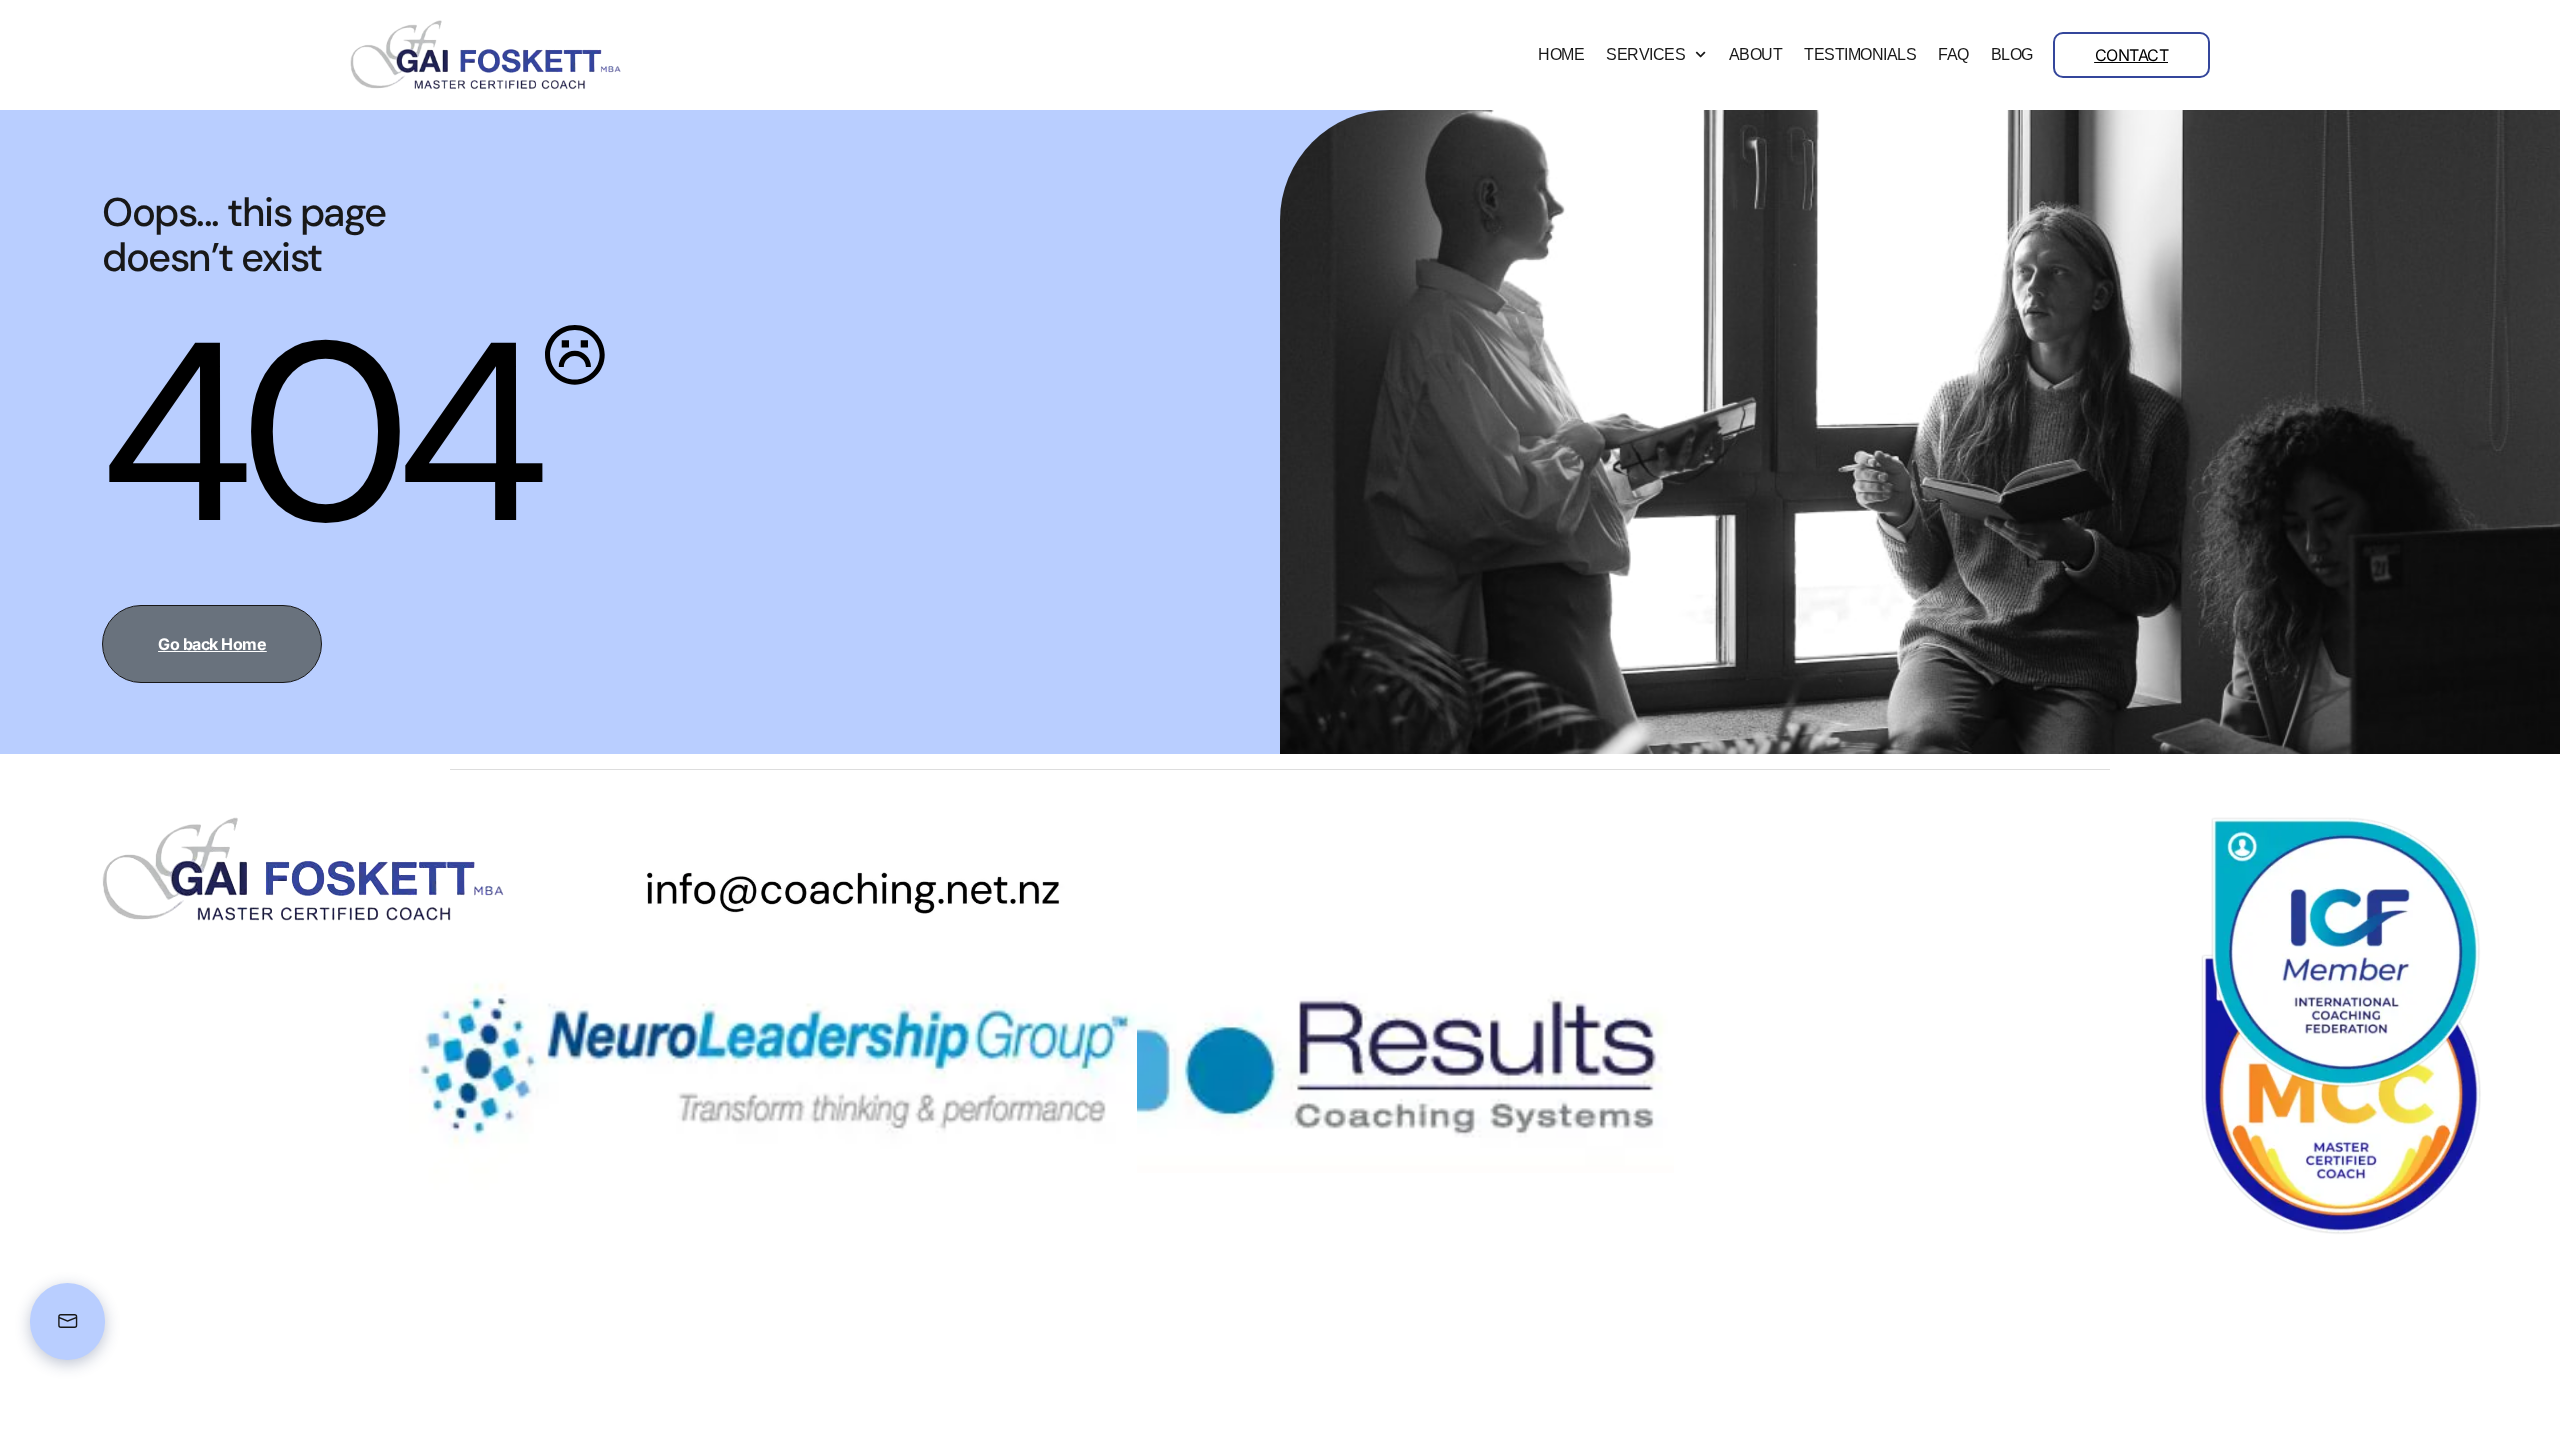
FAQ (1953, 55)
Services (1645, 55)
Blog (2012, 55)
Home (1561, 55)
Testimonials (1860, 55)
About (1756, 55)
